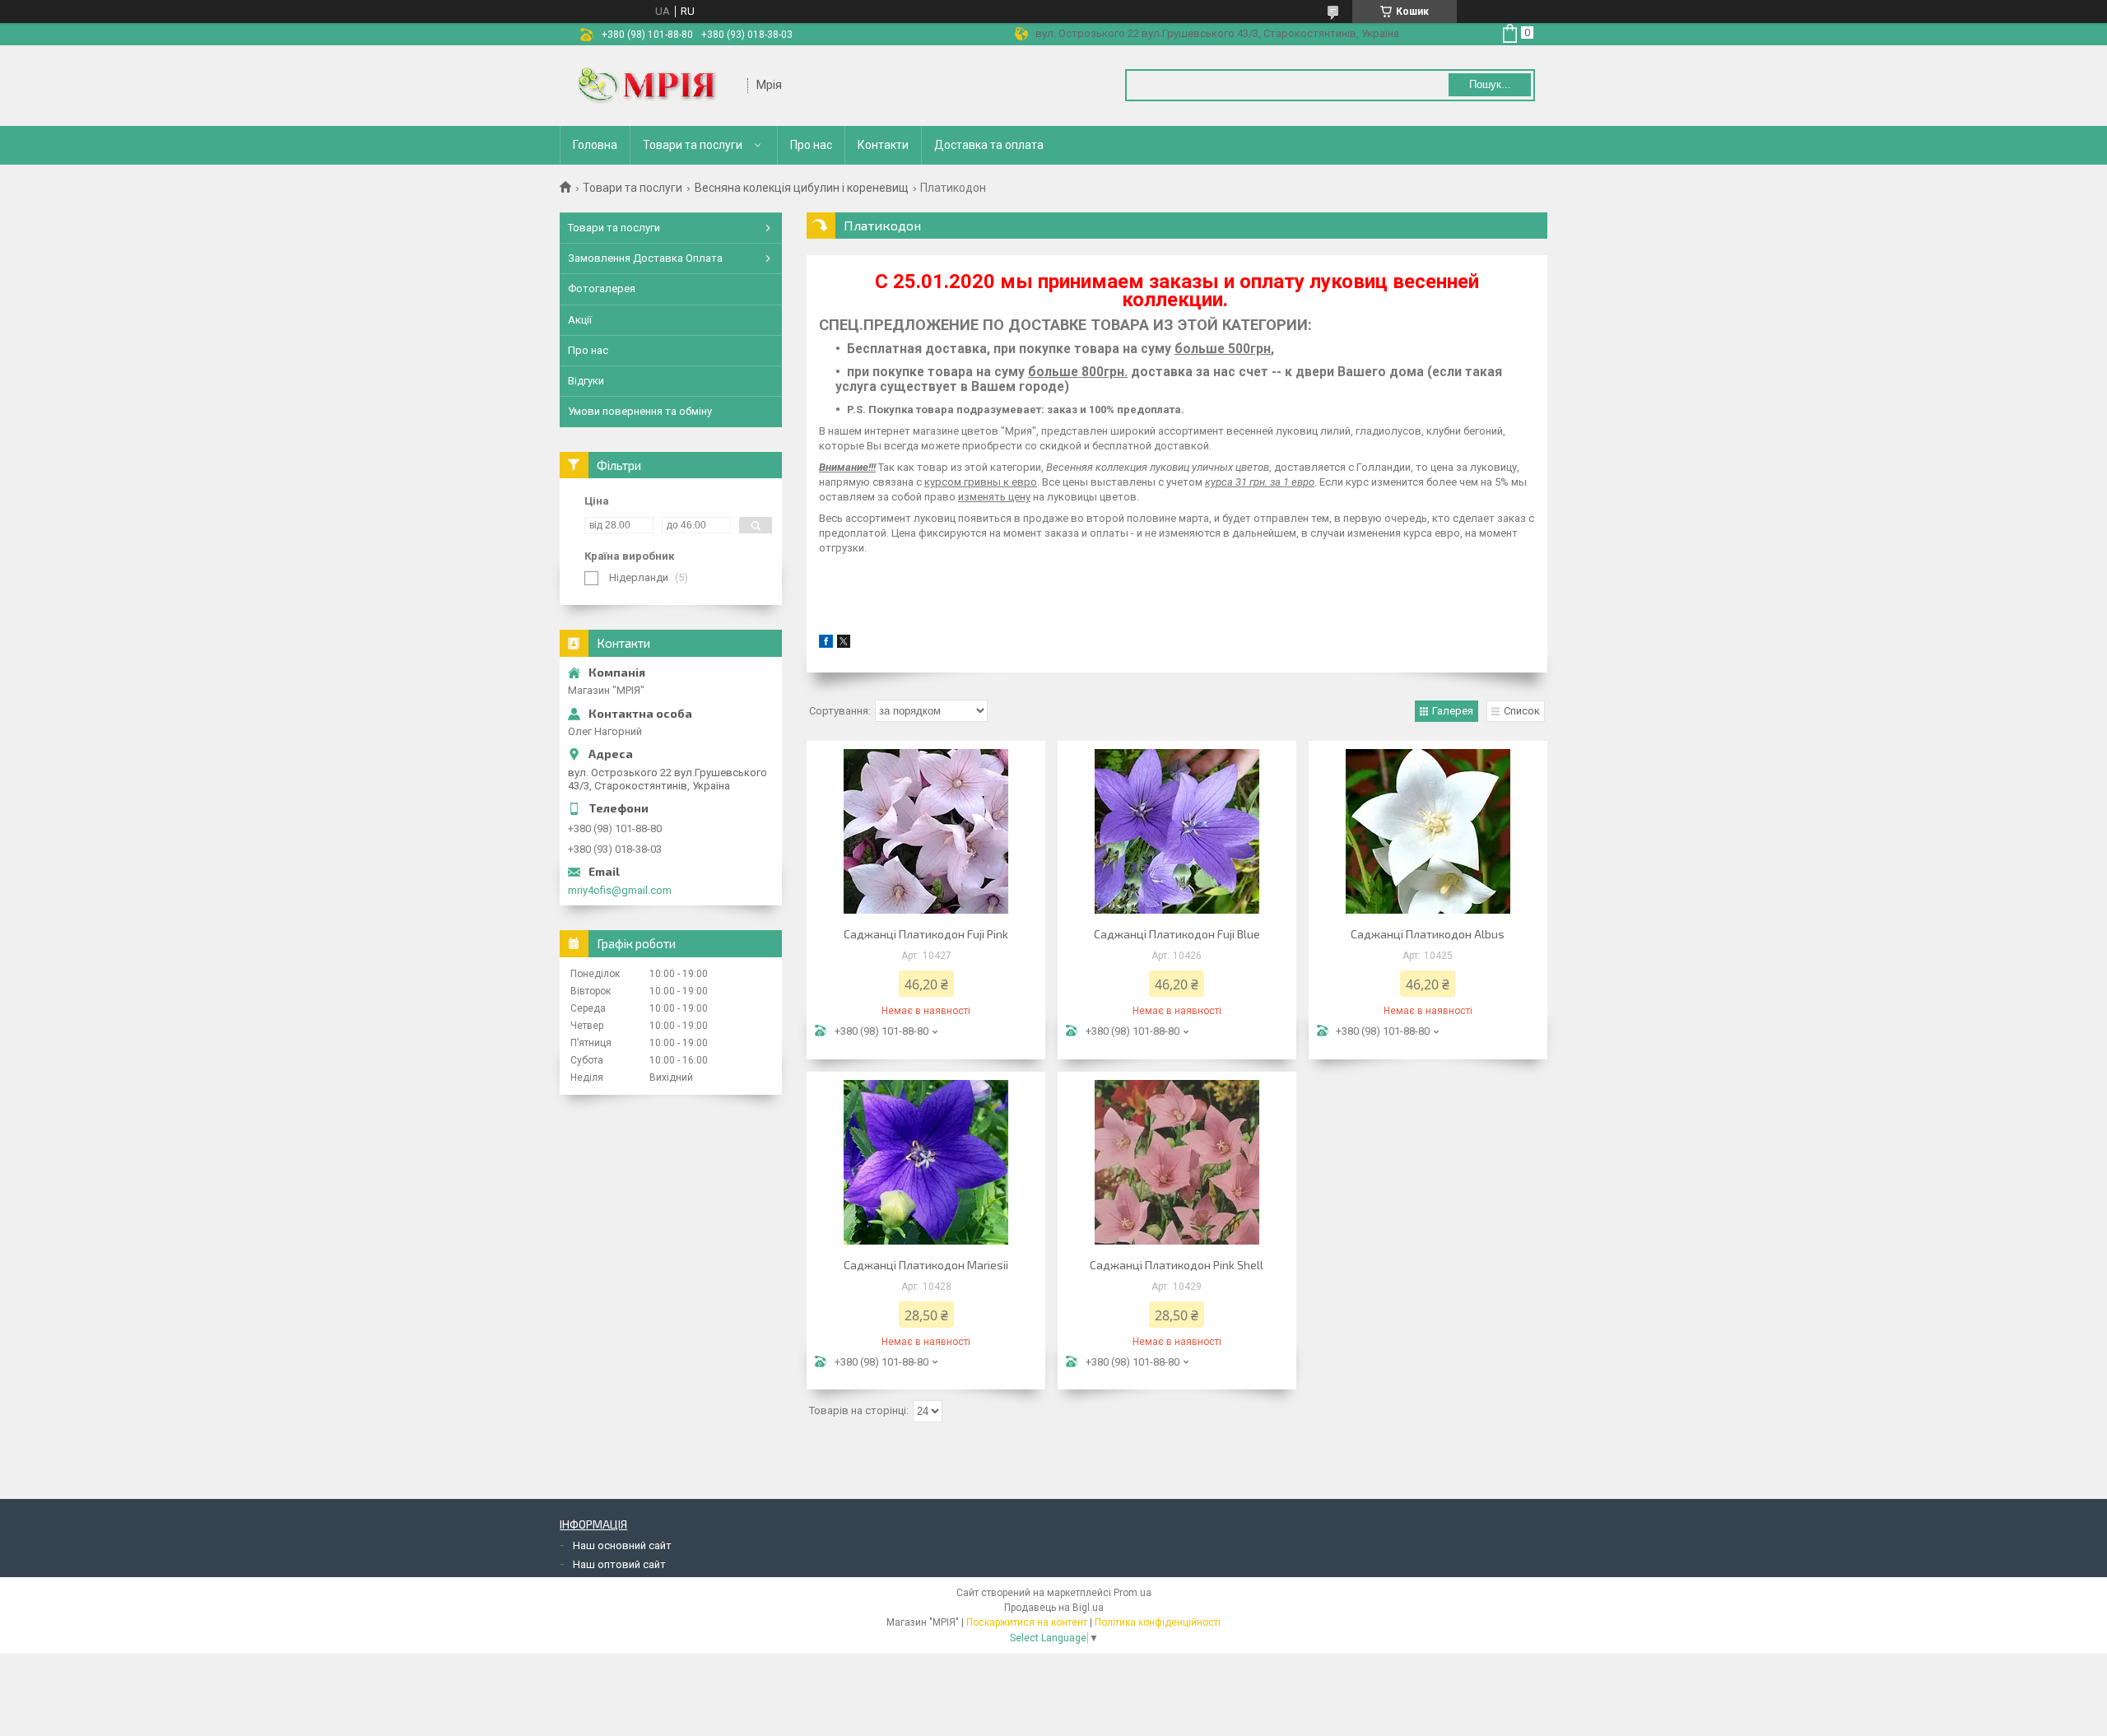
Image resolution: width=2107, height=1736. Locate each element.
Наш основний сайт (622, 1545)
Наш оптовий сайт (619, 1564)
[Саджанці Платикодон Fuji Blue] (1177, 831)
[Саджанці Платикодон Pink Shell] (1177, 1162)
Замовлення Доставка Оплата (645, 258)
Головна (595, 145)
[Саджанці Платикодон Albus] (1428, 831)
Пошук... (1490, 84)
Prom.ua (1133, 1593)
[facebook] (826, 644)
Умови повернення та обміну (640, 411)
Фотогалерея (602, 289)
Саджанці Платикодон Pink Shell (1177, 1265)
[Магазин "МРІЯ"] (654, 86)
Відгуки (586, 381)
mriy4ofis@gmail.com (620, 890)
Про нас (811, 145)
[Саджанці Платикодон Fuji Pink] (926, 831)
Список (1522, 711)
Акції (580, 320)
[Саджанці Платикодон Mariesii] (926, 1162)
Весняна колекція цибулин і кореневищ (802, 188)
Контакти (883, 145)
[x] (844, 644)
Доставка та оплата (989, 145)
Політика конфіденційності (1158, 1622)
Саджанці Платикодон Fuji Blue (1177, 934)
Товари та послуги (693, 145)
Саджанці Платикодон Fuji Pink (926, 934)
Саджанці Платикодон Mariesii (926, 1265)
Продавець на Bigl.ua (1054, 1608)
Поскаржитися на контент (1027, 1622)
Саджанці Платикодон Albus (1428, 934)
